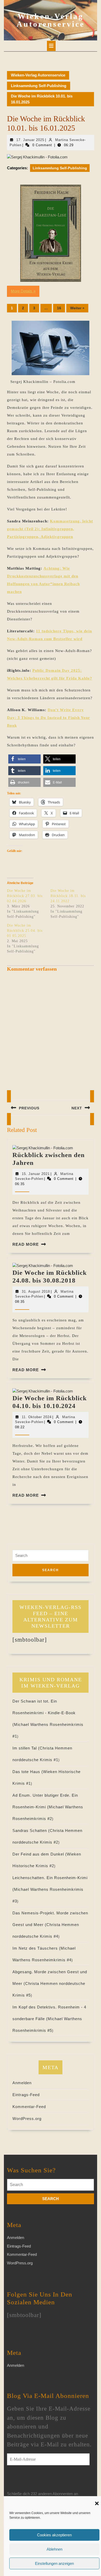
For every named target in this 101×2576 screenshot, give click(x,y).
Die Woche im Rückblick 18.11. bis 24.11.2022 (68, 896)
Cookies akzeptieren (54, 2535)
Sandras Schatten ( (31, 1830)
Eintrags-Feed (26, 2095)
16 (59, 308)
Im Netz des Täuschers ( (37, 1948)
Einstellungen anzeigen (54, 2563)
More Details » (23, 291)
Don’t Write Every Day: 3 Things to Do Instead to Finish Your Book (49, 718)
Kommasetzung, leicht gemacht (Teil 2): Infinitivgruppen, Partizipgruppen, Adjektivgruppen (50, 529)
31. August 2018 (36, 1291)
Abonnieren (27, 2481)
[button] (97, 2503)
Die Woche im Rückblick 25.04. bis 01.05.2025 (25, 931)
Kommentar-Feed (29, 2107)
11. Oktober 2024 (37, 1417)
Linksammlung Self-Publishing (39, 86)
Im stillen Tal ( (26, 1748)
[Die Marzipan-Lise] (51, 233)
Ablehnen (55, 2549)
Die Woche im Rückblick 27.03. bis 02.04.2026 (25, 896)
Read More (26, 1244)
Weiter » (77, 308)
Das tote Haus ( (28, 1772)
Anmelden (22, 2083)
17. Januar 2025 (30, 140)
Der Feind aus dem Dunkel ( (40, 1854)
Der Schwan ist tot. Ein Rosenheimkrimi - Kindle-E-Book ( (44, 1713)
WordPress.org (27, 2119)
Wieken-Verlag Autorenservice (51, 20)
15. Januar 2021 (36, 1174)
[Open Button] (51, 46)
